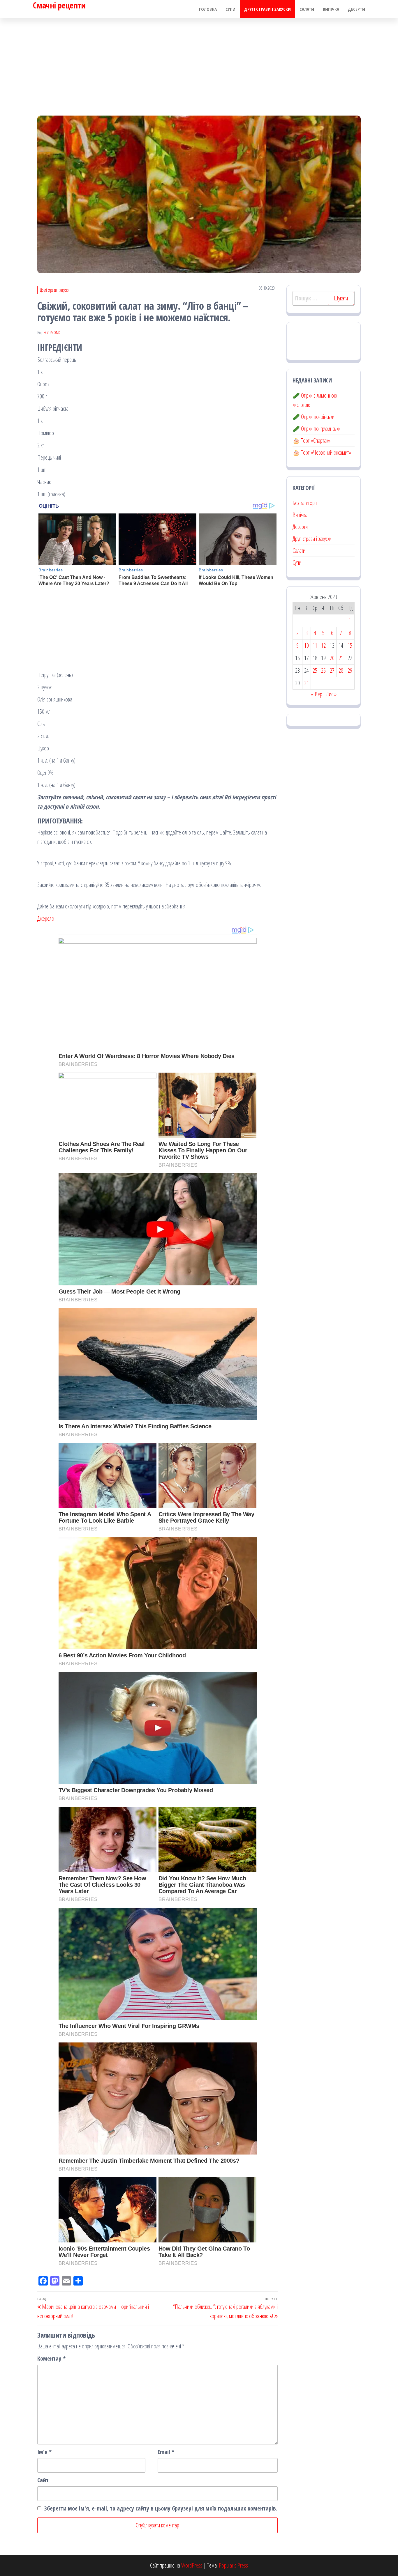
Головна (208, 9)
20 (332, 658)
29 (350, 670)
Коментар (51, 2358)
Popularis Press (233, 2565)
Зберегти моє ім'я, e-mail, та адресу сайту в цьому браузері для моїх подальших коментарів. (161, 2508)
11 (315, 645)
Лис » (331, 694)
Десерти (356, 9)
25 (315, 670)
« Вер (317, 694)
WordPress (192, 2565)
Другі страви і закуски (267, 9)
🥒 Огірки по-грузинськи (317, 429)
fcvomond (52, 333)
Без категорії (305, 503)
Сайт (43, 2480)
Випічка (331, 9)
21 (341, 658)
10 (307, 645)
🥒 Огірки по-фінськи (314, 417)
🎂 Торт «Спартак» (311, 441)
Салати (307, 9)
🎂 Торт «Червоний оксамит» (322, 452)
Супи (230, 9)
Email (166, 2452)
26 (323, 670)
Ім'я (44, 2452)
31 (307, 683)
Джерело (46, 918)
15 (350, 645)
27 (332, 670)
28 (341, 670)
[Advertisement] (199, 62)
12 (323, 645)
